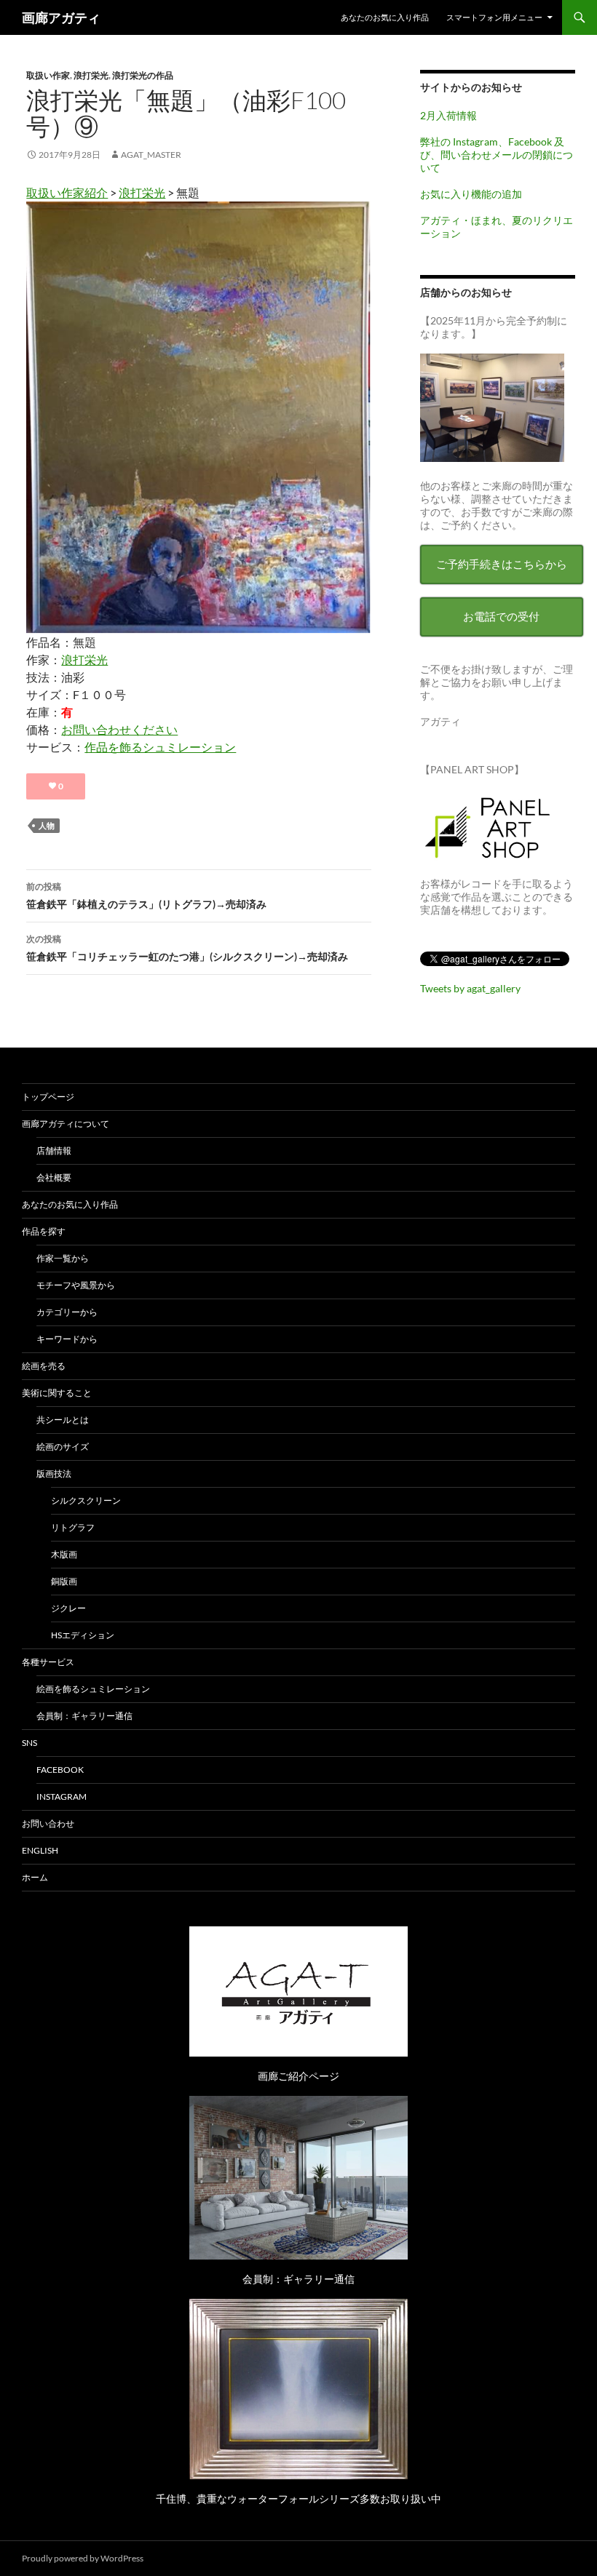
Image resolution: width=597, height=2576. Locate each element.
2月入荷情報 (448, 115)
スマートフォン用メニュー (494, 17)
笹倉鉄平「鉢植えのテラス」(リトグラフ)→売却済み (146, 896)
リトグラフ (73, 1527)
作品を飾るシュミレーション (160, 747)
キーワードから (67, 1339)
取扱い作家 (48, 75)
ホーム (35, 1877)
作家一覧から (63, 1258)
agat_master (151, 155)
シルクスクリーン (86, 1500)
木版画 (64, 1554)
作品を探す (44, 1231)
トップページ (48, 1097)
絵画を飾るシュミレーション (93, 1689)
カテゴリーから (67, 1312)
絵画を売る (44, 1366)
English (40, 1850)
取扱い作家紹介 (67, 192)
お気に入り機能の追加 (471, 194)
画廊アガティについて (66, 1124)
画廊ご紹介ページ (298, 2076)
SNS (29, 1743)
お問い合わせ (48, 1823)
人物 (47, 825)
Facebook (60, 1770)
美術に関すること (57, 1393)
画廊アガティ (61, 17)
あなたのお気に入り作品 (385, 17)
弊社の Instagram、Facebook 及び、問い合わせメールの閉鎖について (497, 155)
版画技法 (54, 1474)
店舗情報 (54, 1151)
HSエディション (83, 1635)
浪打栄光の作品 (143, 75)
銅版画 (64, 1581)
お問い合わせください (119, 729)
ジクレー (68, 1608)
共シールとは (63, 1420)
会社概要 (54, 1177)
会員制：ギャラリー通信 (84, 1716)
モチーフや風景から (76, 1285)
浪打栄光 (91, 75)
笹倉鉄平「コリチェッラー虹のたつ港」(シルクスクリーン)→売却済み (187, 948)
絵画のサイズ (63, 1447)
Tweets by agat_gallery (470, 988)
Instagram (62, 1797)
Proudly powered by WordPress (83, 2558)
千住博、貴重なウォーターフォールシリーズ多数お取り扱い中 (298, 2499)
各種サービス (48, 1662)
